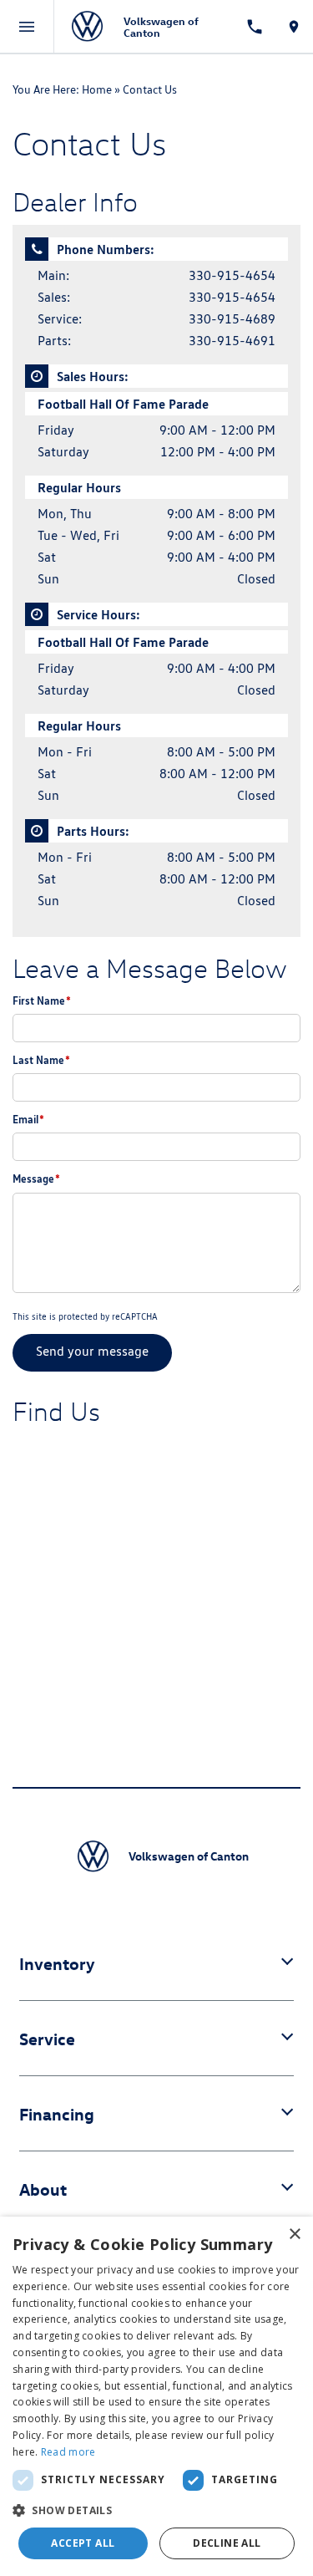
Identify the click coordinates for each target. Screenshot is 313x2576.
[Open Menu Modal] (27, 27)
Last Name (41, 1060)
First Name (42, 1000)
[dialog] (156, 2396)
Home (97, 89)
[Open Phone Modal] (254, 27)
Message (36, 1179)
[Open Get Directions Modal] (293, 27)
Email (28, 1119)
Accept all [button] (83, 2543)
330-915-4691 (232, 341)
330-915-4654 (232, 275)
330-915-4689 (232, 319)
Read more (68, 2452)
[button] (156, 2510)
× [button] (294, 2235)
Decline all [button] (227, 2543)
